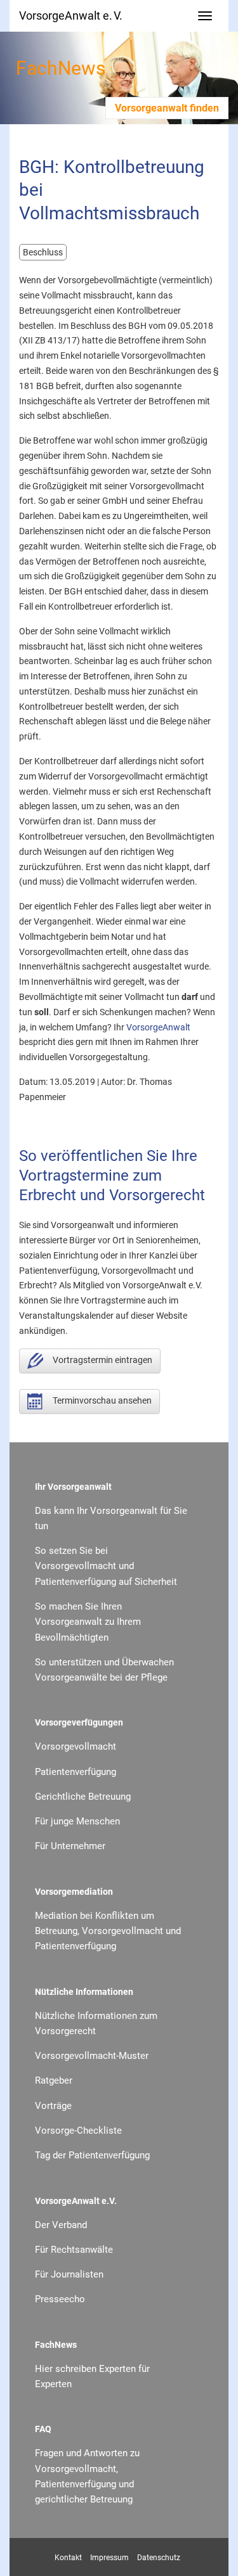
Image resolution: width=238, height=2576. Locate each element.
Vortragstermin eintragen (102, 1360)
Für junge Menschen (77, 1821)
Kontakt (68, 2558)
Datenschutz (159, 2558)
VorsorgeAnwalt (158, 1027)
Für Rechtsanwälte (74, 2250)
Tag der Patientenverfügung (92, 2155)
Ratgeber (54, 2080)
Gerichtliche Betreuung (83, 1797)
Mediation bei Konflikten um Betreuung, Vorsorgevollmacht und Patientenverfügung (108, 1931)
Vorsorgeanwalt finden (167, 108)
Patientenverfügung (76, 1772)
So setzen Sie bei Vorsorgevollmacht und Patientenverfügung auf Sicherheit (106, 1566)
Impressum (109, 2558)
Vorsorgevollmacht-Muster (92, 2056)
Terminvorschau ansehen (102, 1400)
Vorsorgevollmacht (76, 1746)
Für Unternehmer (70, 1846)
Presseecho (60, 2299)
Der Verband (61, 2225)
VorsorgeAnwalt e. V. (71, 16)
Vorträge (53, 2106)
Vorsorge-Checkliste (78, 2131)
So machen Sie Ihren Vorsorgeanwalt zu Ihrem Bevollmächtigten (88, 1622)
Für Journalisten (69, 2274)
